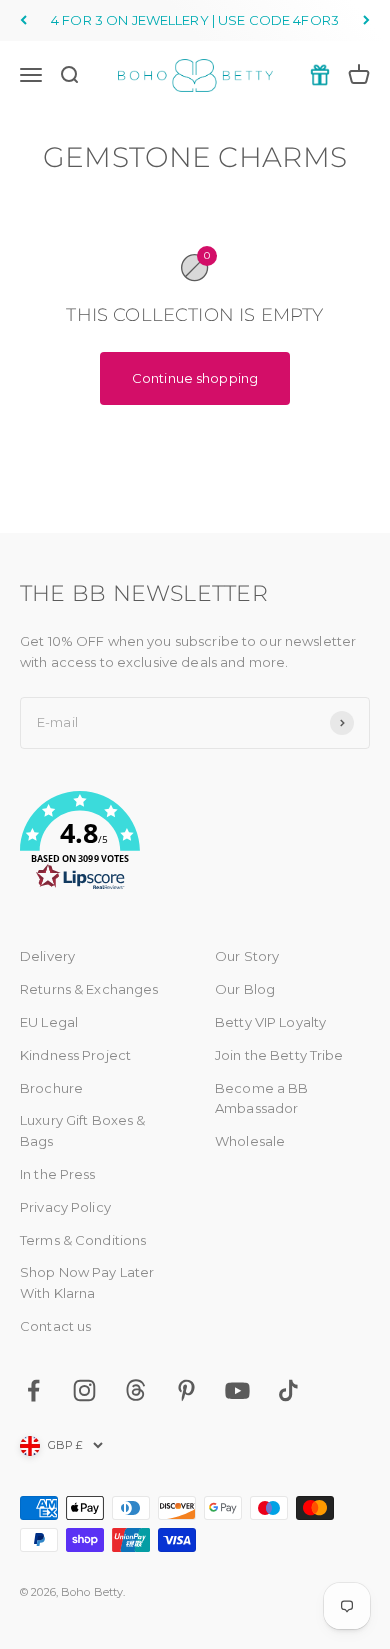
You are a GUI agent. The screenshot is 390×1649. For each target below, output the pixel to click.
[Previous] (23, 20)
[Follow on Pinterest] (186, 1390)
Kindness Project (75, 1055)
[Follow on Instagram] (84, 1390)
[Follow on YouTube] (237, 1390)
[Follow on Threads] (135, 1390)
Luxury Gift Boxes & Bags (82, 1130)
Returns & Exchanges (89, 989)
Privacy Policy (65, 1207)
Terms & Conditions (83, 1240)
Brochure (51, 1088)
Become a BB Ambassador (261, 1098)
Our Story (247, 956)
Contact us (55, 1326)
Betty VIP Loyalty (270, 1022)
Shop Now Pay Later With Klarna (87, 1282)
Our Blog (245, 989)
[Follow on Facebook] (33, 1390)
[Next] (366, 20)
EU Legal (49, 1022)
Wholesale (250, 1141)
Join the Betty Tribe (279, 1055)
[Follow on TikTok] (288, 1390)
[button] (195, 844)
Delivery (47, 956)
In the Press (58, 1174)
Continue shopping (195, 378)
